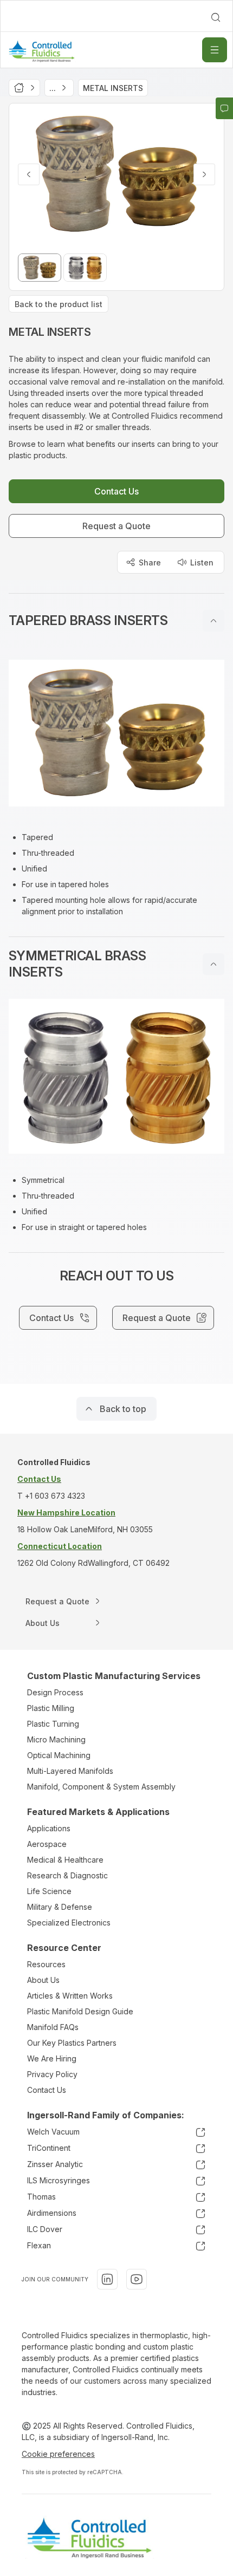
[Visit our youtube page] (137, 2279)
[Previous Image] (29, 174)
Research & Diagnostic (67, 1875)
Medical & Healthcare (65, 1860)
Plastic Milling (51, 1708)
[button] (116, 621)
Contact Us (47, 2090)
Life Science (49, 1891)
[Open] (215, 50)
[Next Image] (204, 174)
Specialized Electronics (69, 1923)
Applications (49, 1828)
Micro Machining (56, 1739)
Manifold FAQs (53, 2027)
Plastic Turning (53, 1724)
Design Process (55, 1692)
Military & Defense (60, 1907)
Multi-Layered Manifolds (70, 1771)
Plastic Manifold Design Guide (80, 2011)
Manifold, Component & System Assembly (101, 1787)
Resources (46, 1964)
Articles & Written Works (70, 1996)
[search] (216, 17)
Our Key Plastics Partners (72, 2043)
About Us (43, 1980)
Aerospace (47, 1844)
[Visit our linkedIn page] (107, 2279)
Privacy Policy (52, 2074)
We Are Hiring (52, 2058)
